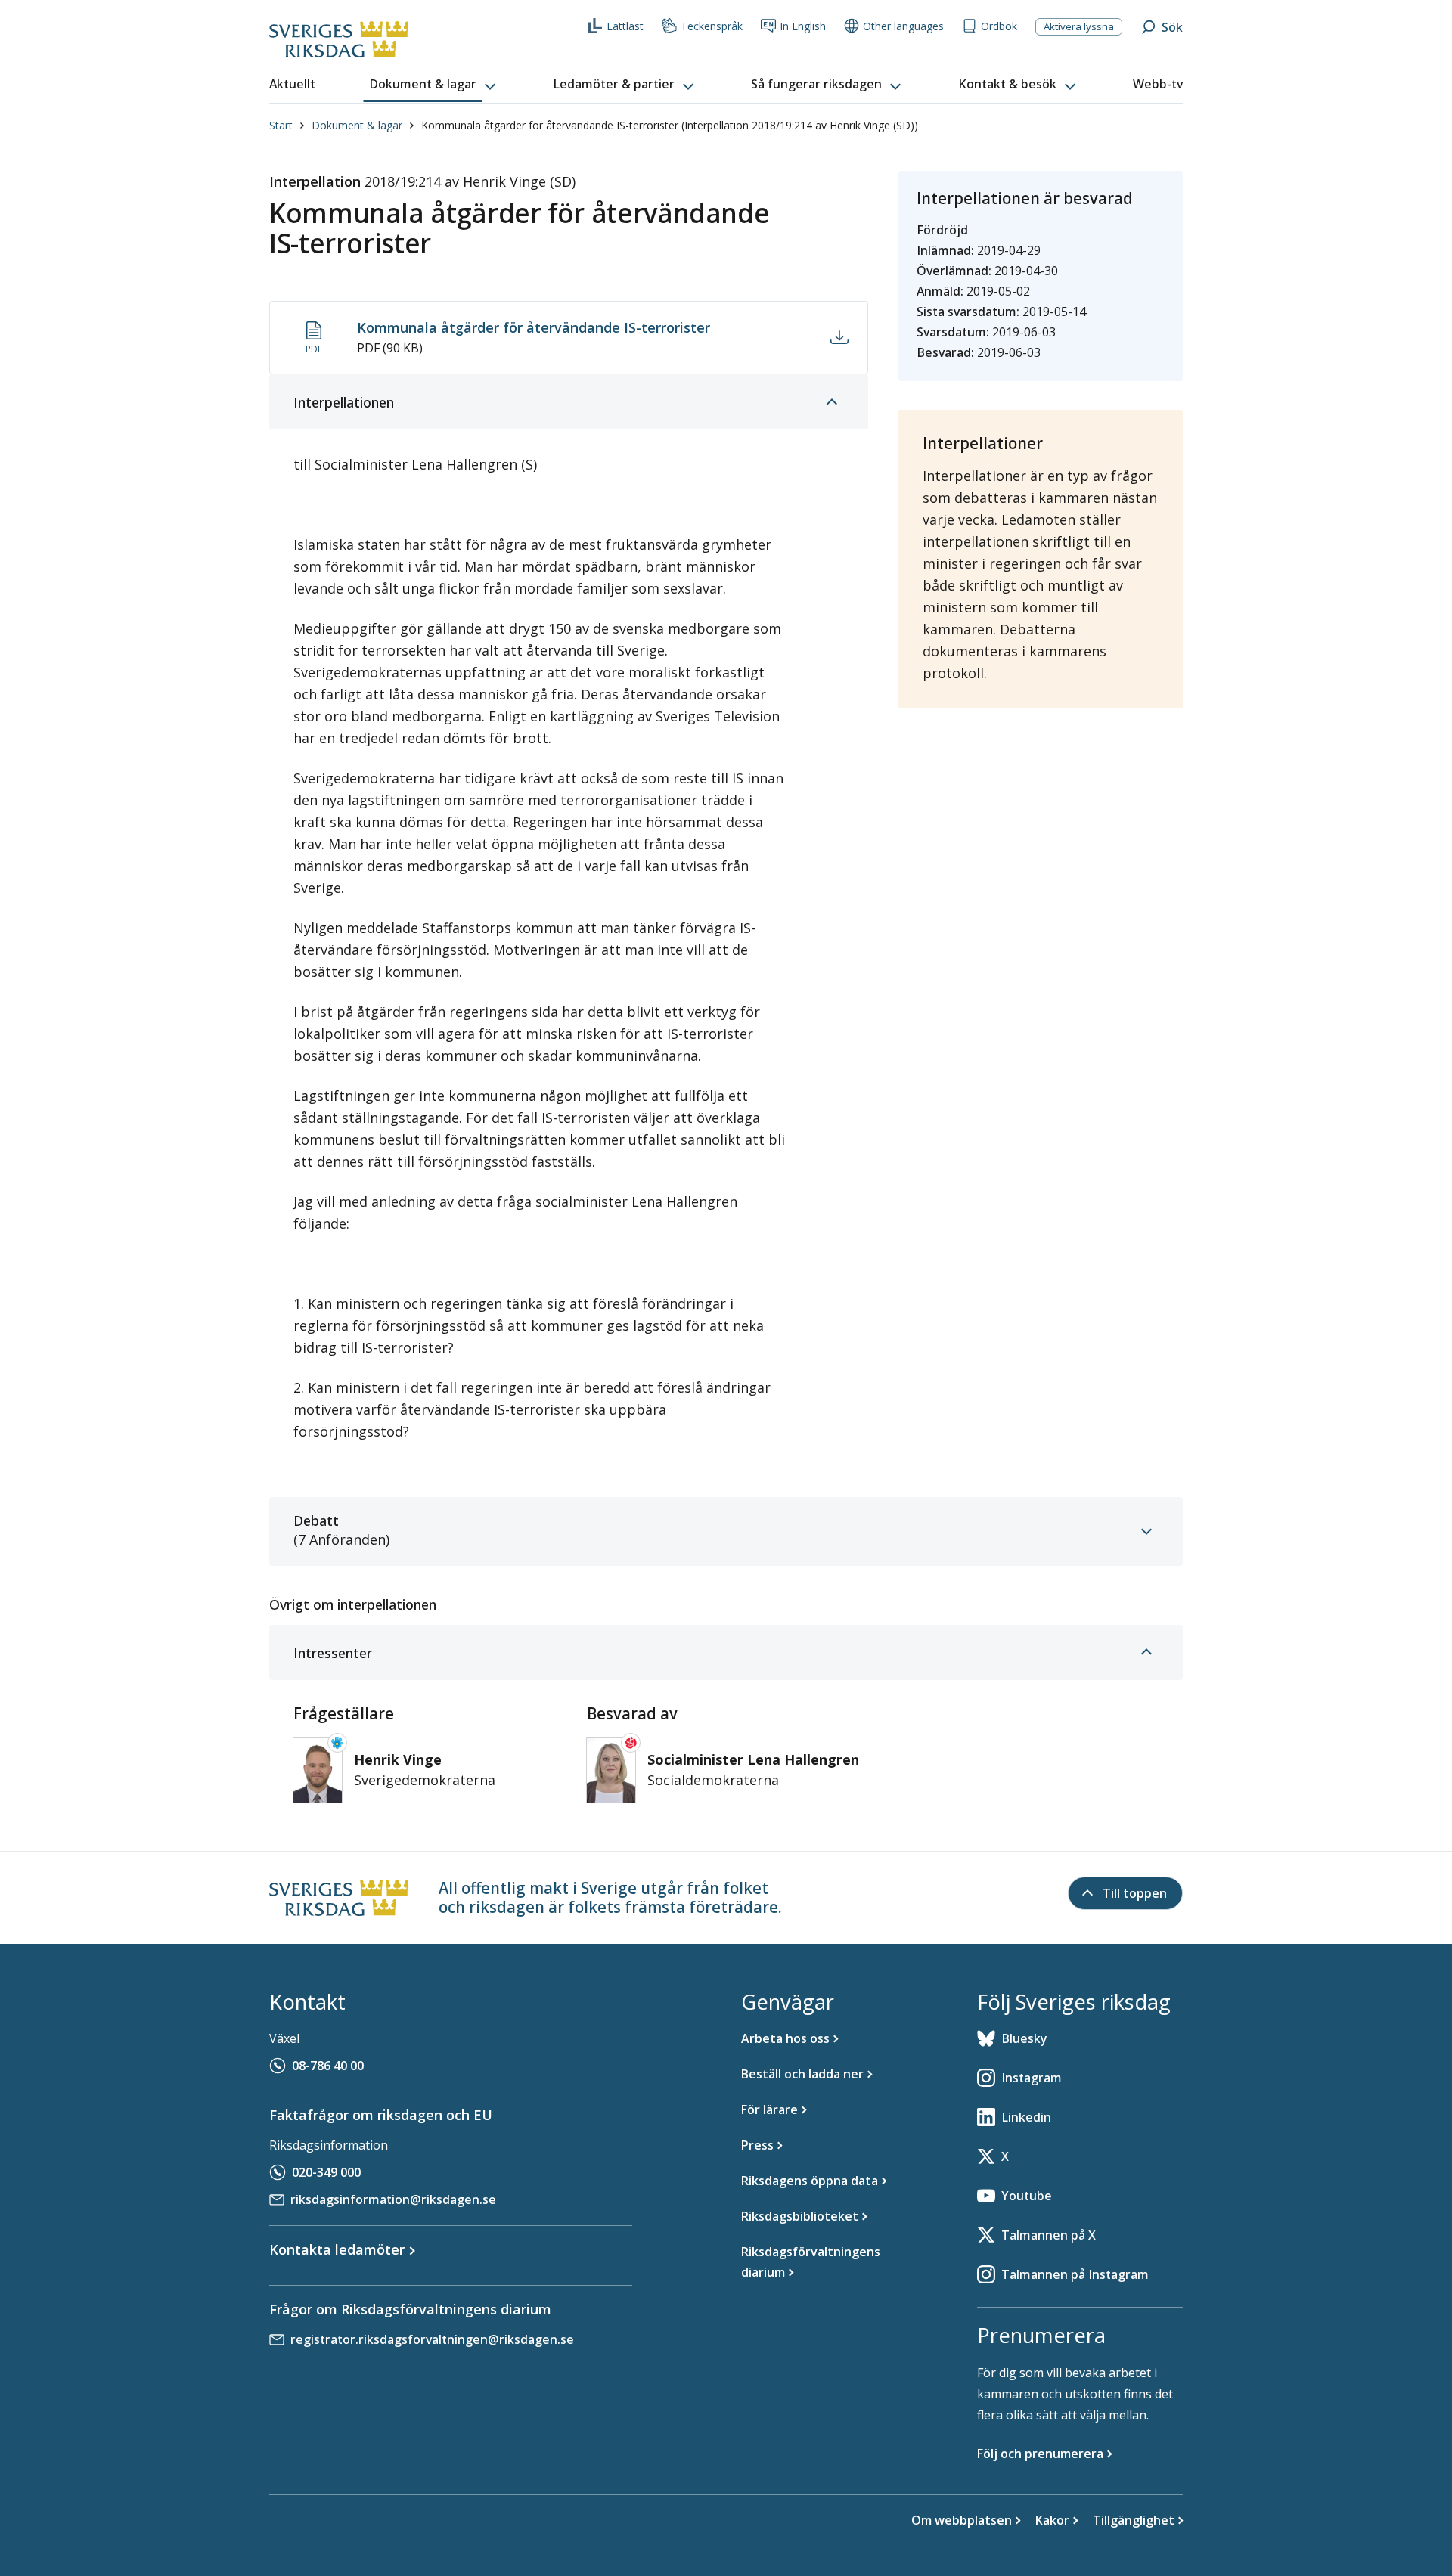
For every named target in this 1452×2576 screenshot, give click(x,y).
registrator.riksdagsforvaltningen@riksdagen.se (432, 2339)
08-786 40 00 (328, 2066)
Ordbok (999, 26)
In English (803, 26)
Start (281, 125)
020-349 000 (326, 2172)
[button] (434, 85)
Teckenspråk (712, 26)
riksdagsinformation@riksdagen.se (393, 2199)
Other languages (903, 26)
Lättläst (625, 26)
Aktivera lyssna (1079, 26)
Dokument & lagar (357, 125)
